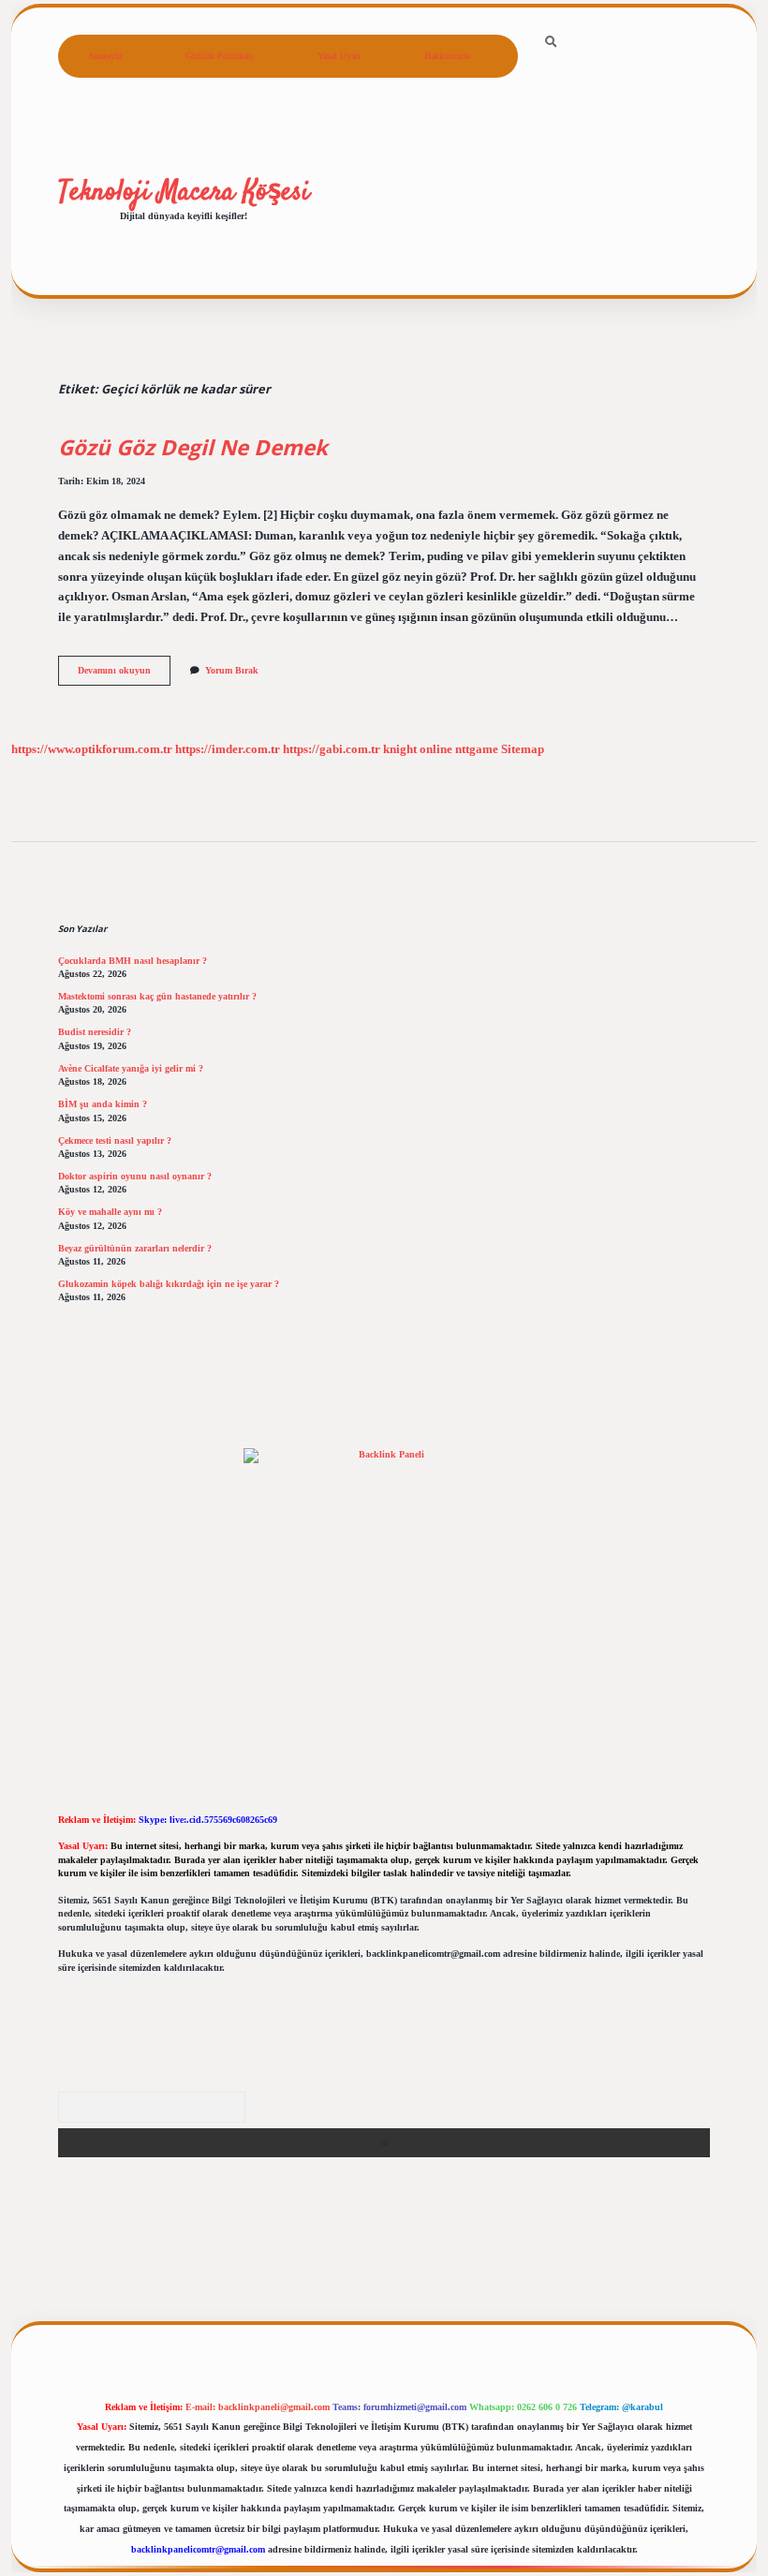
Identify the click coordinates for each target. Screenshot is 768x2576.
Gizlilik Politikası (220, 56)
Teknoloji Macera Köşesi (184, 192)
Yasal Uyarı (339, 56)
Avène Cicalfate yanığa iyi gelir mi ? (131, 1068)
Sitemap (523, 749)
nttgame (477, 749)
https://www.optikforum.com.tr (92, 749)
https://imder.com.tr (228, 749)
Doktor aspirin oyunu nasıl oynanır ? (135, 1176)
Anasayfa (105, 56)
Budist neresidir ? (95, 1032)
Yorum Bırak (232, 670)
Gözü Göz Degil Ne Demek (193, 447)
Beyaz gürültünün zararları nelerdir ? (135, 1248)
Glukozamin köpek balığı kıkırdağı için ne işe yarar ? (169, 1284)
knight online (418, 749)
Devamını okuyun (124, 675)
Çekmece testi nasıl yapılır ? (115, 1140)
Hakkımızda (447, 56)
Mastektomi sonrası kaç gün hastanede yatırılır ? (157, 996)
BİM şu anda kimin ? (103, 1104)
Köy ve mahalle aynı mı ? (110, 1212)
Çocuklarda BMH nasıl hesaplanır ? (133, 961)
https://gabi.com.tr (332, 749)
